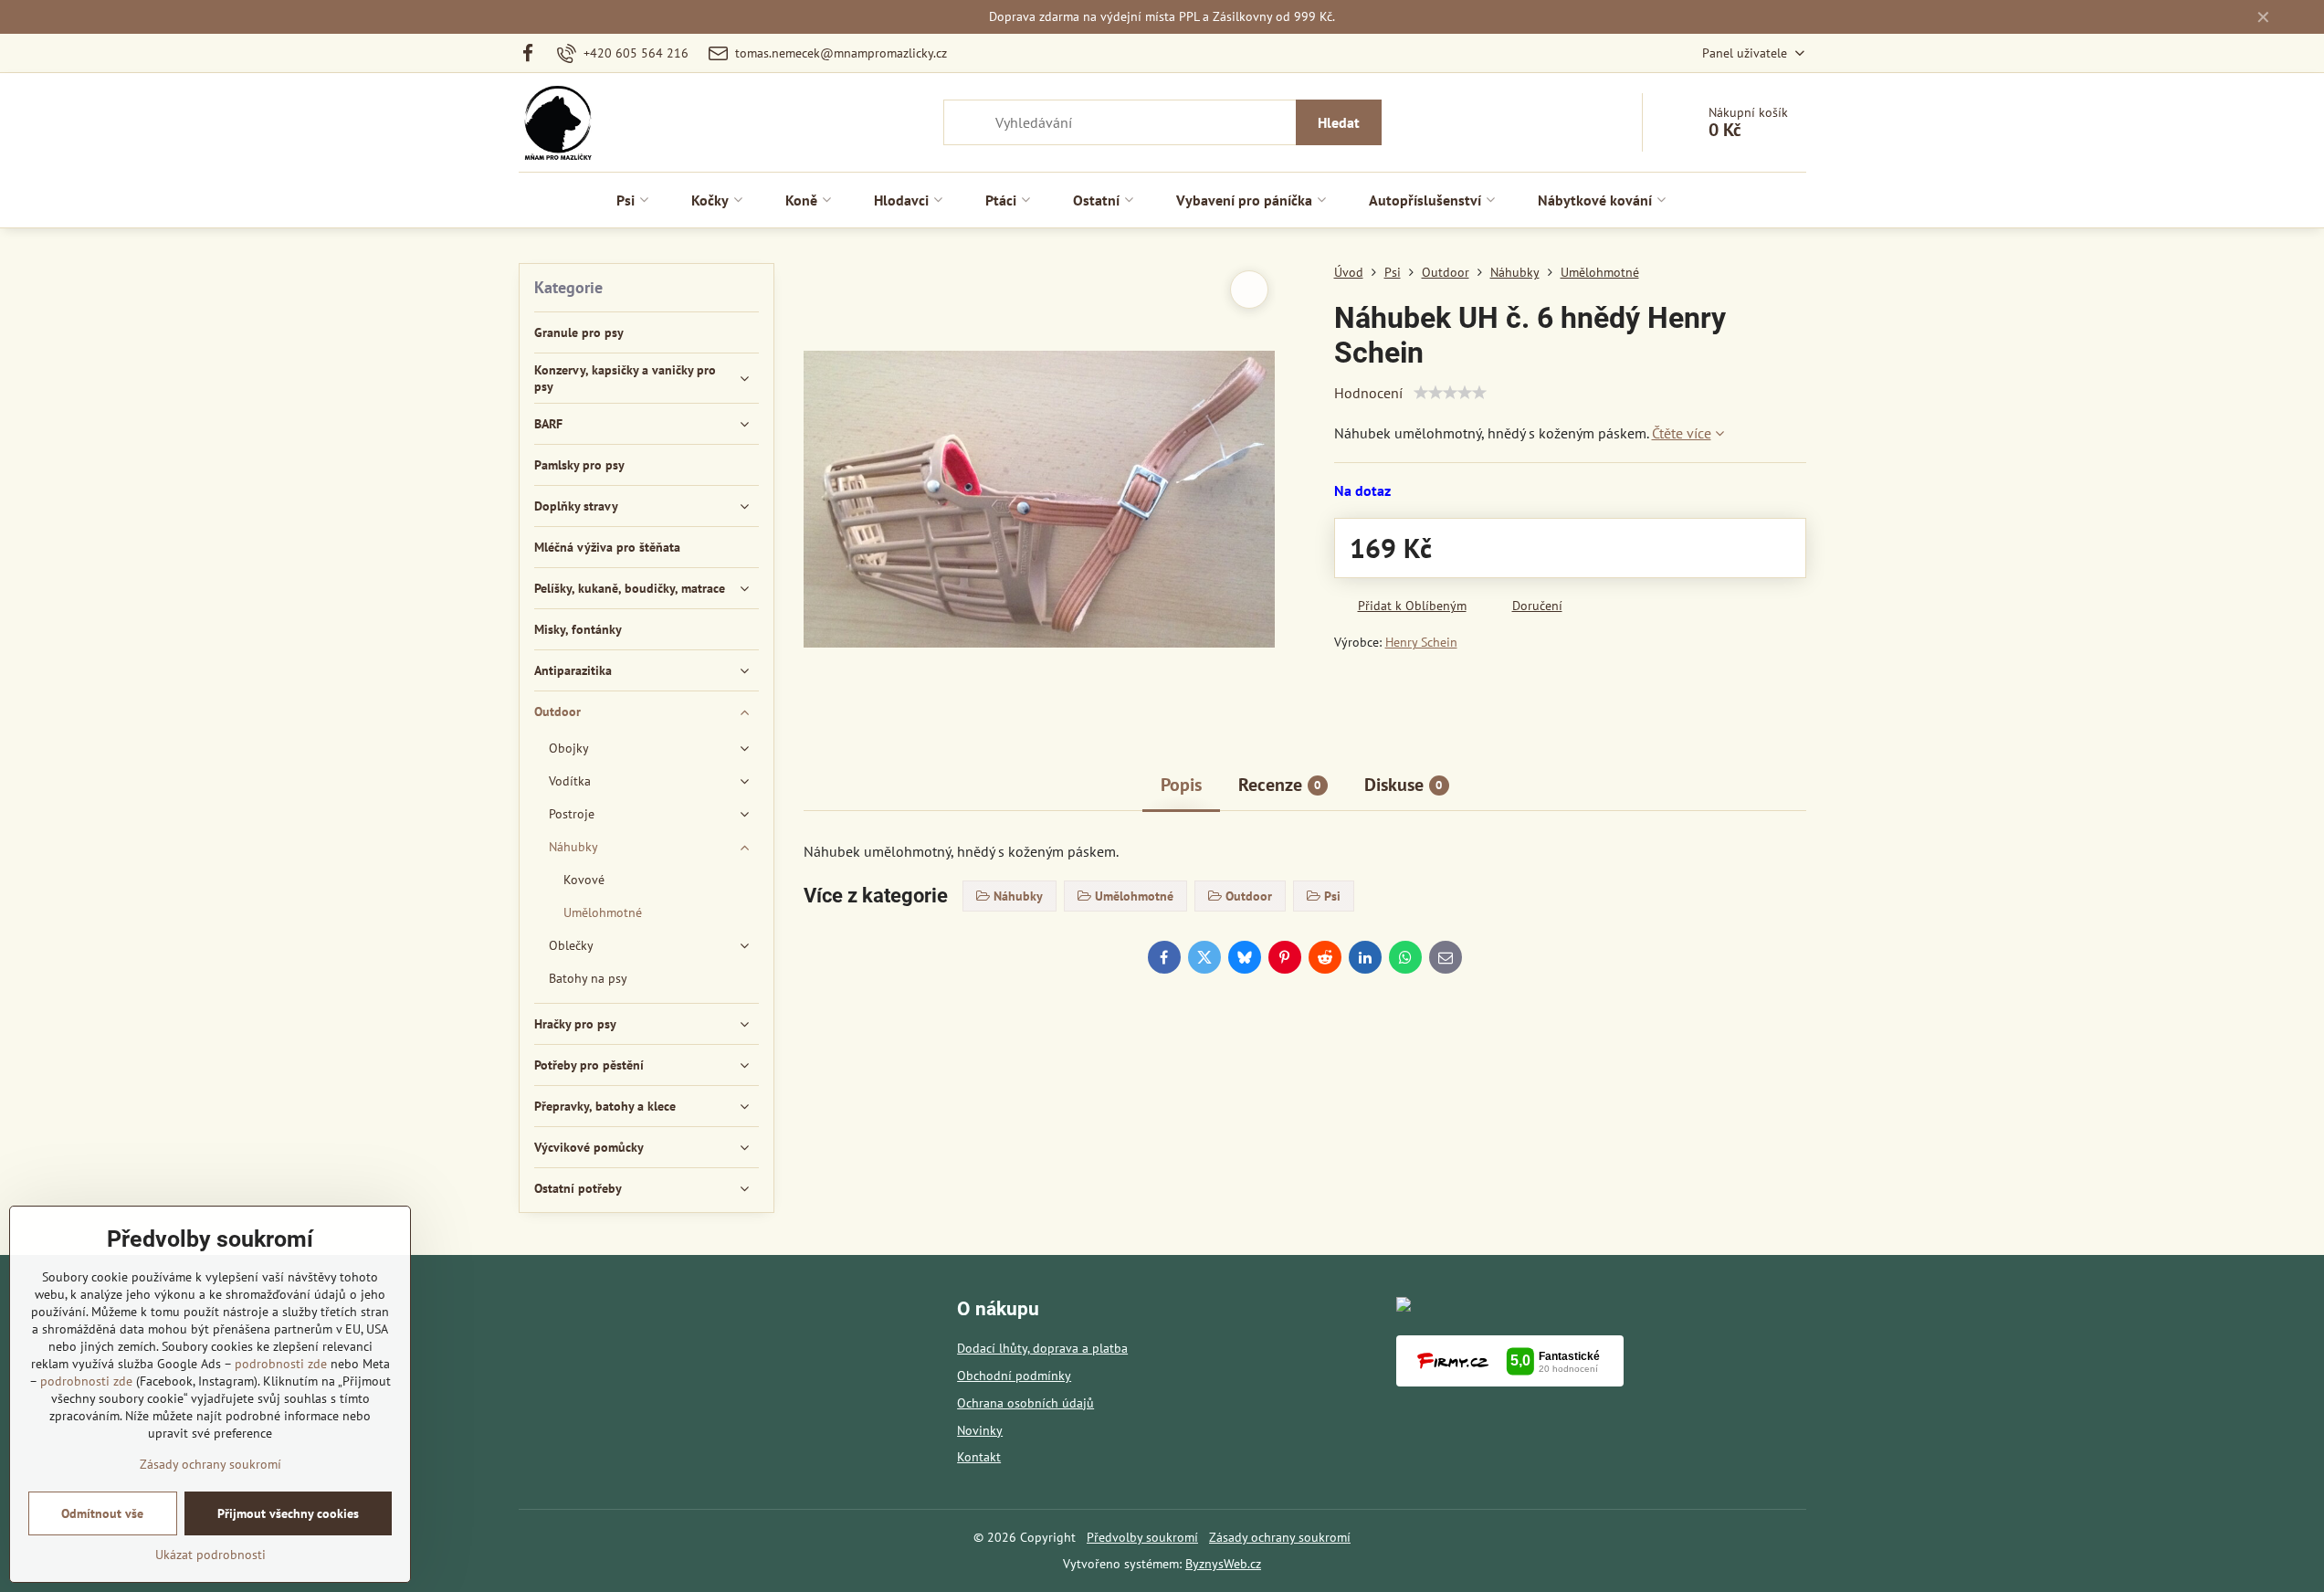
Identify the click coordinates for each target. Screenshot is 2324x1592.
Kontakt (979, 1457)
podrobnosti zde (281, 1364)
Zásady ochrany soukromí (1280, 1537)
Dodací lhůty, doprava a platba (1042, 1348)
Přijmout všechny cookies (288, 1513)
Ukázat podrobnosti (210, 1555)
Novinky (980, 1430)
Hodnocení (1368, 393)
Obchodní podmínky (1014, 1376)
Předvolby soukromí (1142, 1537)
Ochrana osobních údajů (1025, 1403)
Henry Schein (1421, 642)
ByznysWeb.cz (1223, 1564)
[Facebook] (534, 53)
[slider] (1450, 393)
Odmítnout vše (102, 1513)
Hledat (1339, 122)
